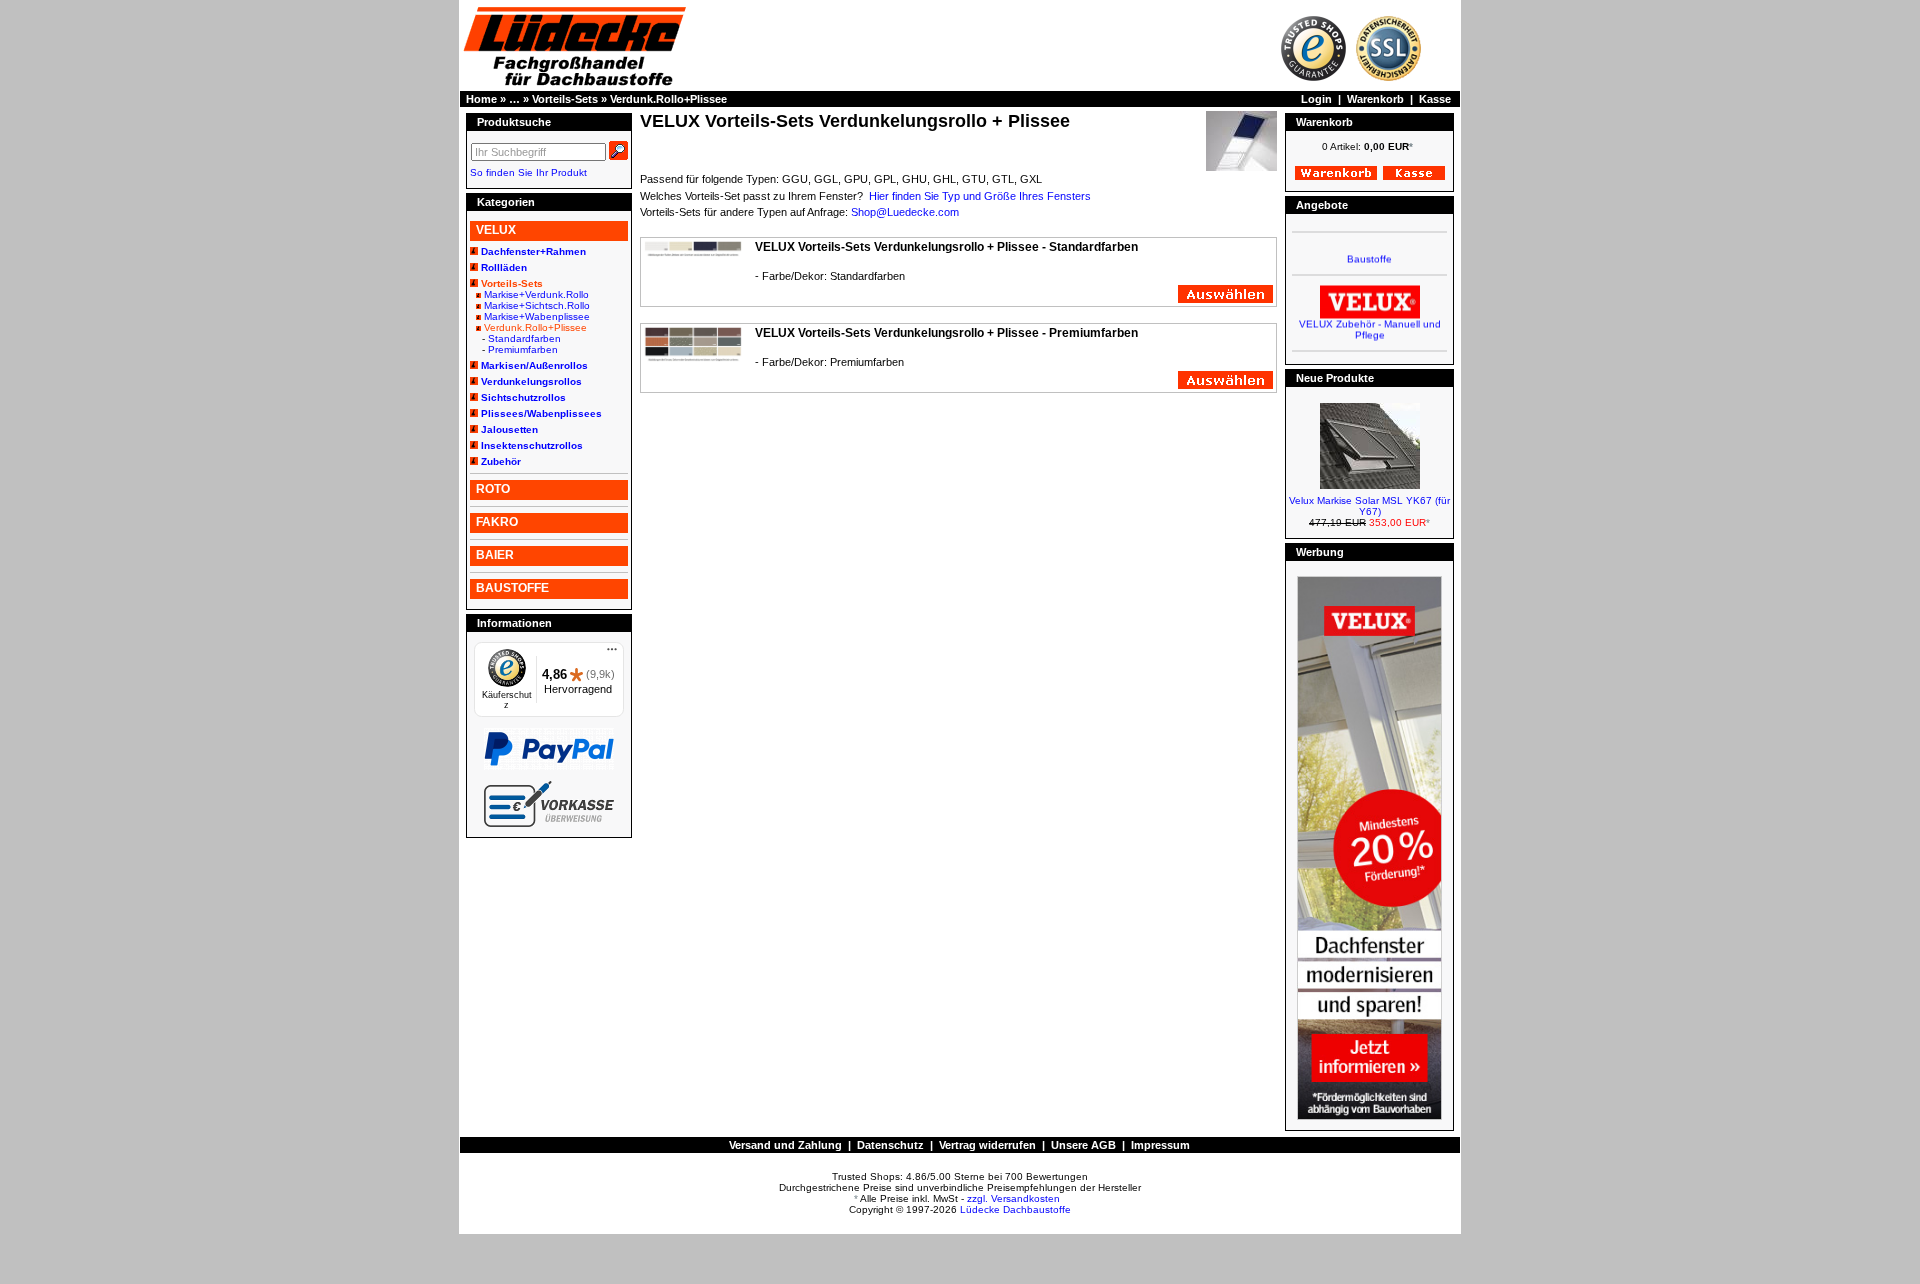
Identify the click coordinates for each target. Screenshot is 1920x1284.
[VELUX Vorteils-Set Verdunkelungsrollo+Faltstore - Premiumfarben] (693, 358)
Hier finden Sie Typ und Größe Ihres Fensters (980, 196)
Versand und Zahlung (785, 1145)
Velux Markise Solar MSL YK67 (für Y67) (1369, 506)
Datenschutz (890, 1145)
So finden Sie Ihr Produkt (528, 172)
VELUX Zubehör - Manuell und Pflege (1370, 320)
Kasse (1435, 99)
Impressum (1160, 1145)
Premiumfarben (523, 349)
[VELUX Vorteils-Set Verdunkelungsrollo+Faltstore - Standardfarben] (693, 253)
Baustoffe (1369, 249)
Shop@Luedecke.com (905, 212)
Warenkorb (1375, 99)
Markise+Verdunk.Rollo (536, 294)
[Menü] (612, 654)
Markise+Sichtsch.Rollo (537, 305)
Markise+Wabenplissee (537, 316)
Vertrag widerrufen (987, 1145)
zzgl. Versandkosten (1013, 1198)
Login (1316, 99)
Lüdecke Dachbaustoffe (1015, 1209)
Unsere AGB (1083, 1145)
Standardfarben (524, 338)
